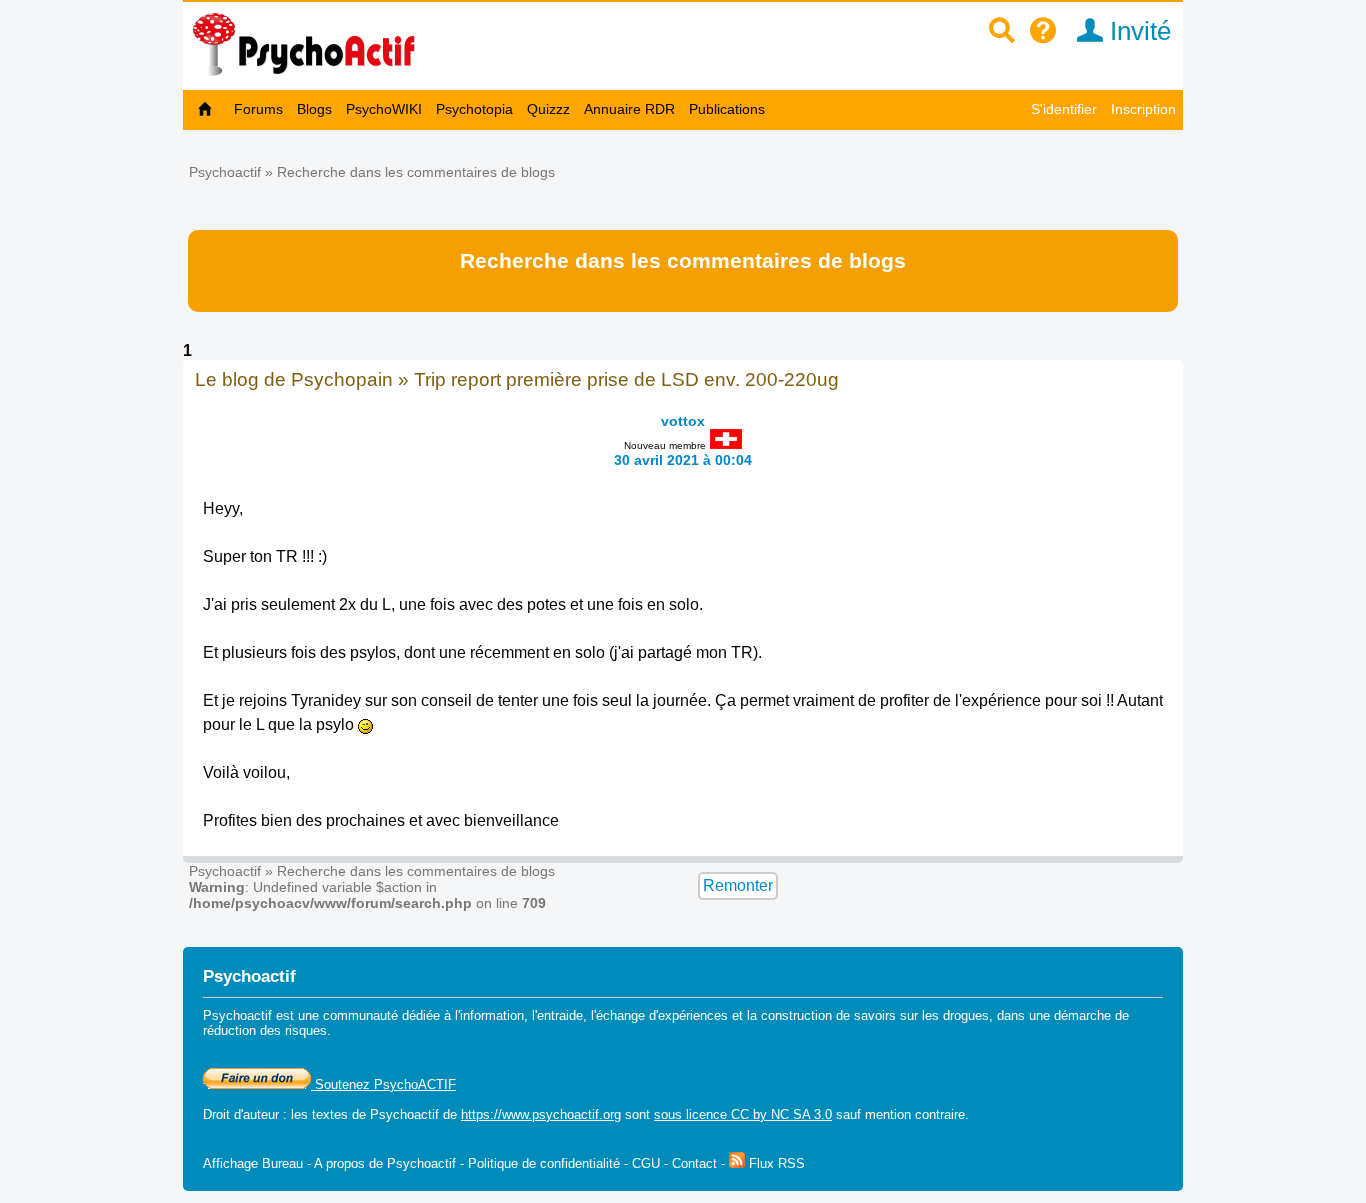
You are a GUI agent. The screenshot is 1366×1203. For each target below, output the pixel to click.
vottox (683, 421)
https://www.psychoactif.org (541, 1114)
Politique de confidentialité (544, 1163)
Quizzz (548, 109)
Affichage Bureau (253, 1163)
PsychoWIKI (384, 109)
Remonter (738, 885)
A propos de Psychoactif (385, 1163)
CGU (646, 1163)
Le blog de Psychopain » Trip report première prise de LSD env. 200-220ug (517, 379)
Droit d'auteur (241, 1114)
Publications (727, 109)
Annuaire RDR (629, 109)
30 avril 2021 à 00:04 (683, 460)
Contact (694, 1163)
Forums (258, 109)
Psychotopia (474, 109)
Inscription (1143, 109)
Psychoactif (225, 172)
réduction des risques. (267, 1030)
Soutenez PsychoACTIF (383, 1084)
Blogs (314, 109)
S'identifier (1064, 109)
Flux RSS (775, 1163)
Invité (1137, 31)
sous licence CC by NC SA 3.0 (743, 1114)
